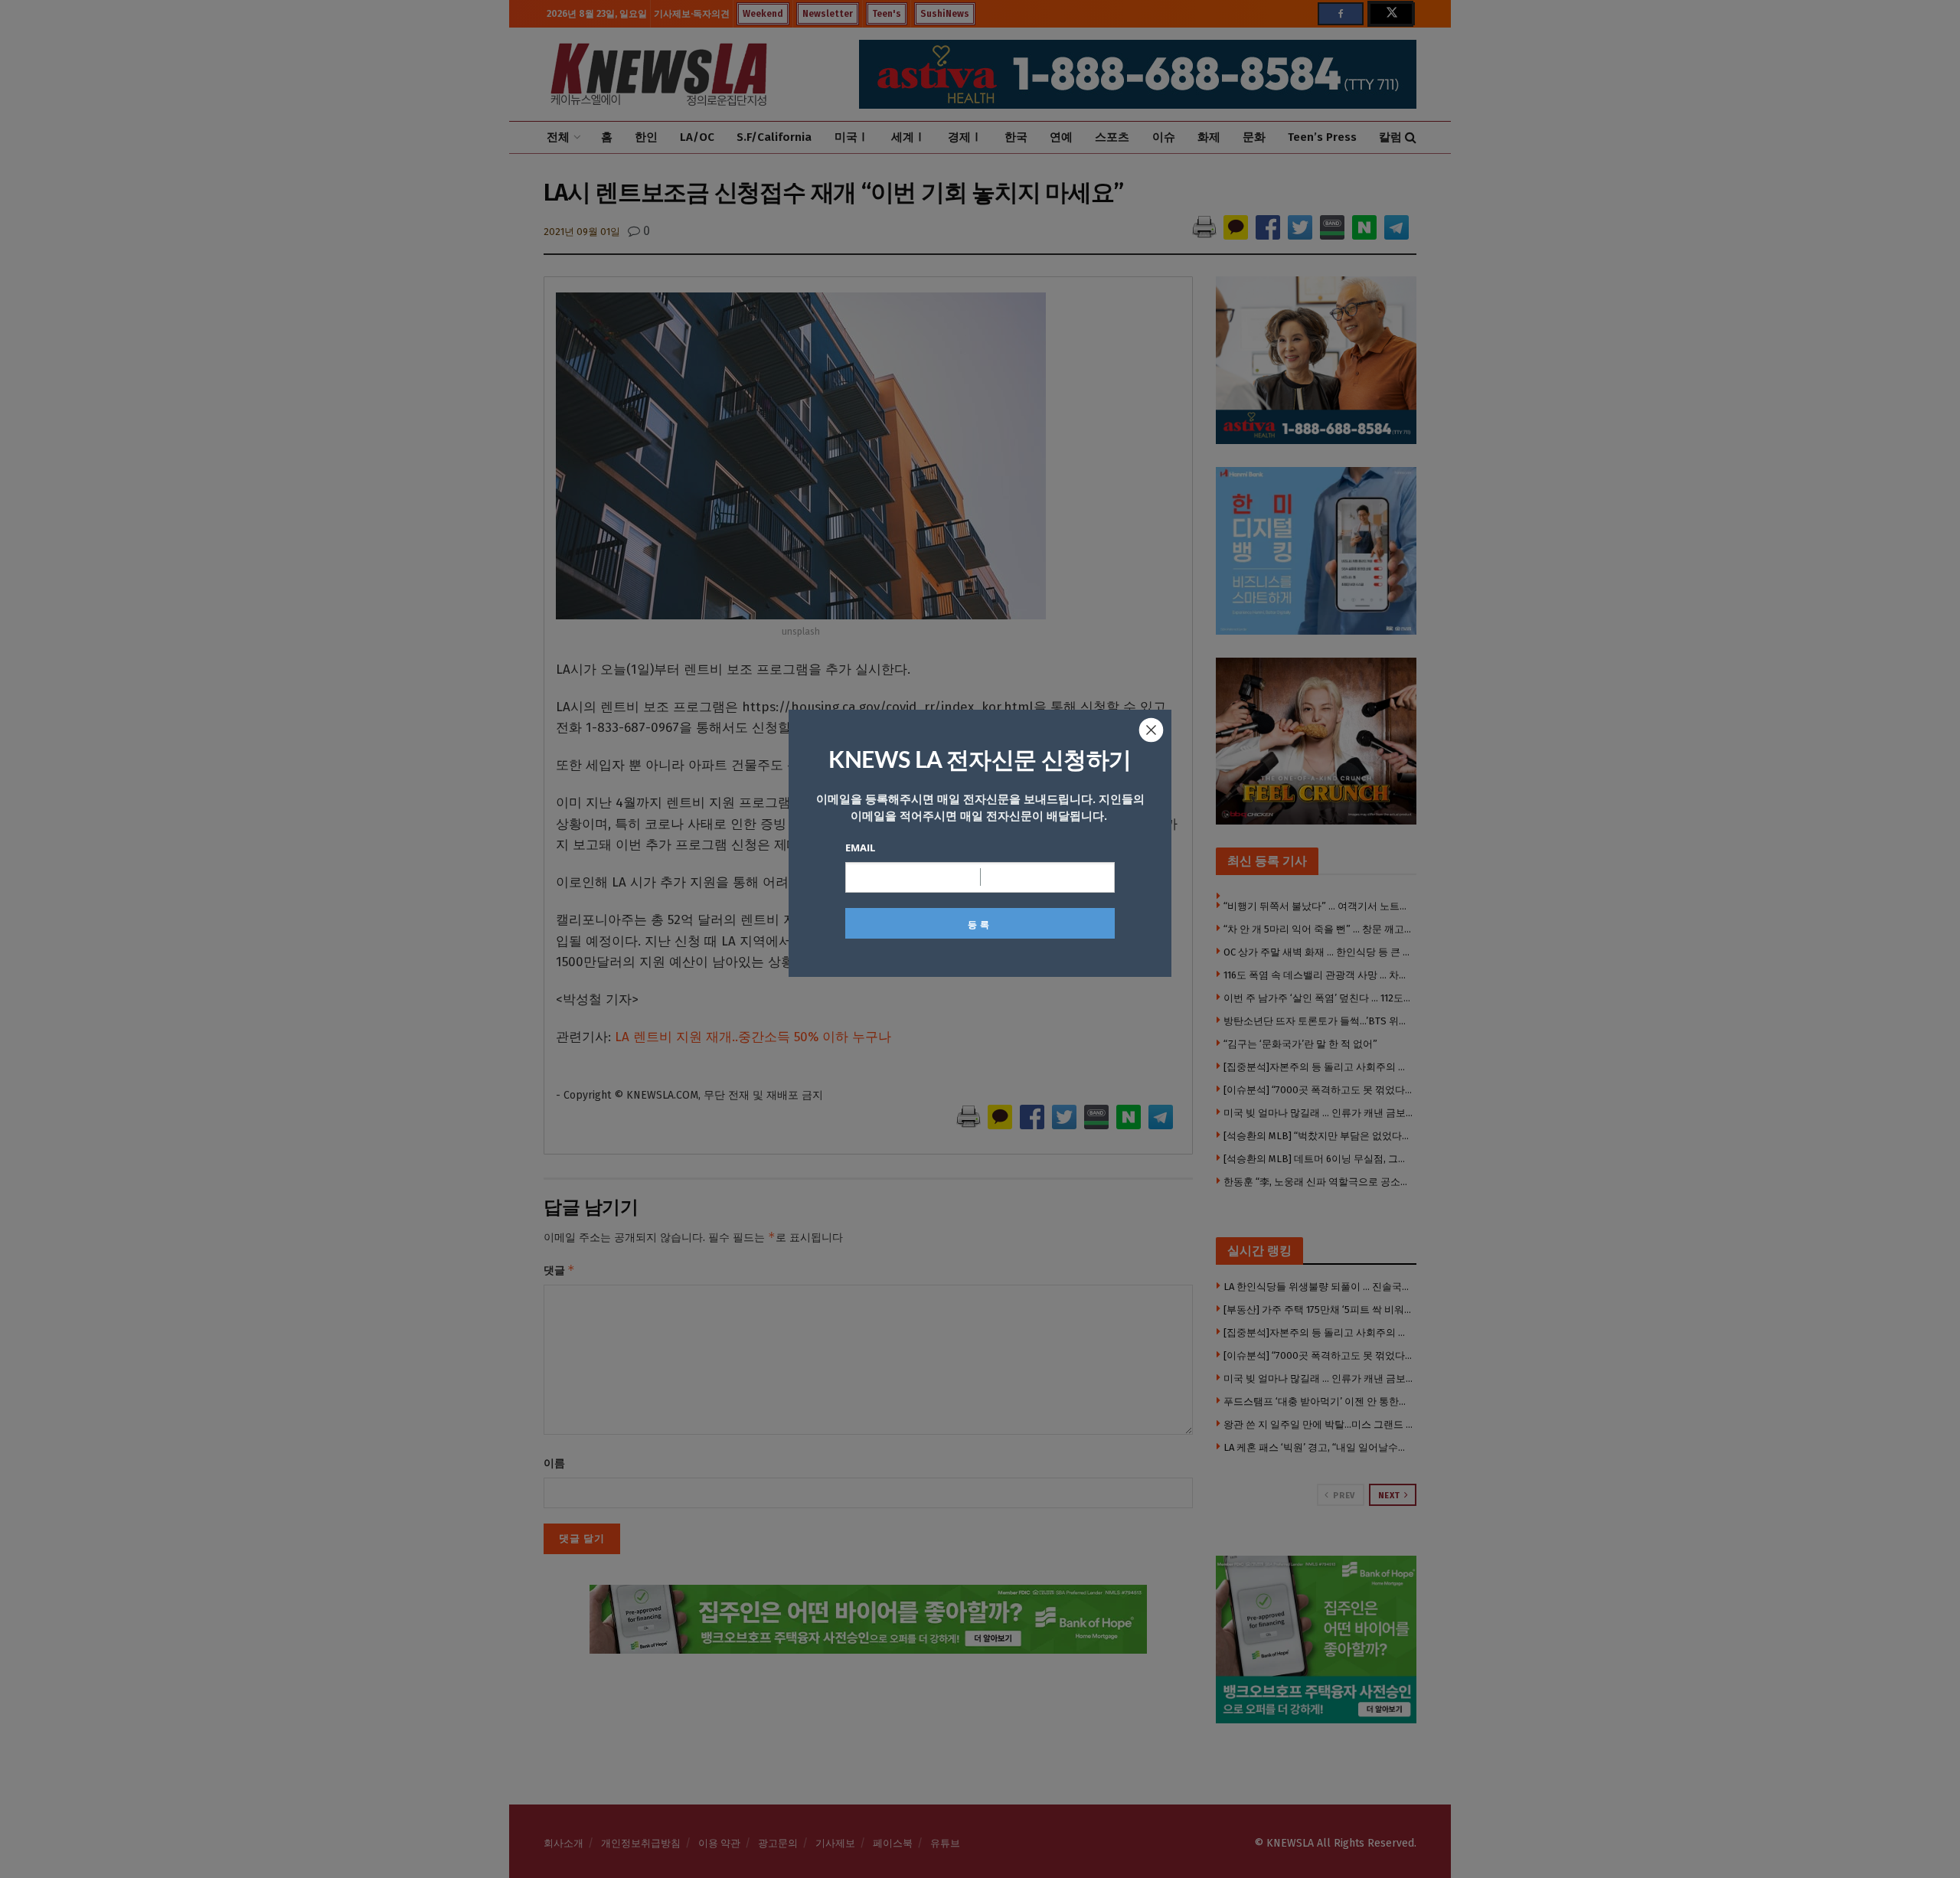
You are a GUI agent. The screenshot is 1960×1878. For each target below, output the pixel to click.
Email (860, 848)
